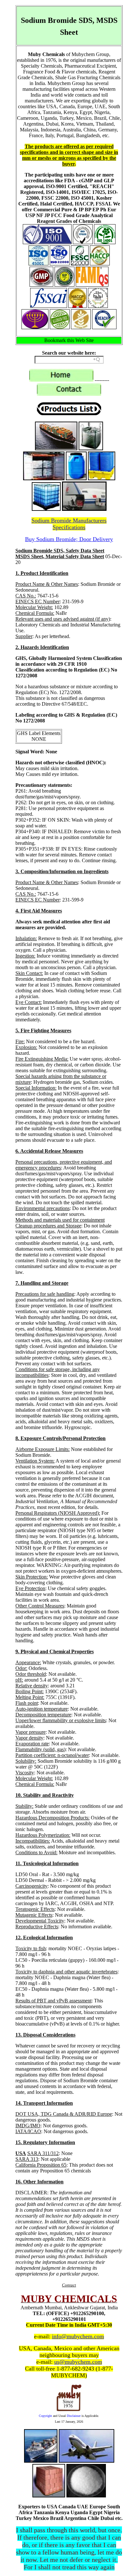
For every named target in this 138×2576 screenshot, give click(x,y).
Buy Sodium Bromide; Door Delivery (69, 539)
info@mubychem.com (78, 2336)
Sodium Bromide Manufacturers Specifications (69, 524)
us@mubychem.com (78, 2362)
